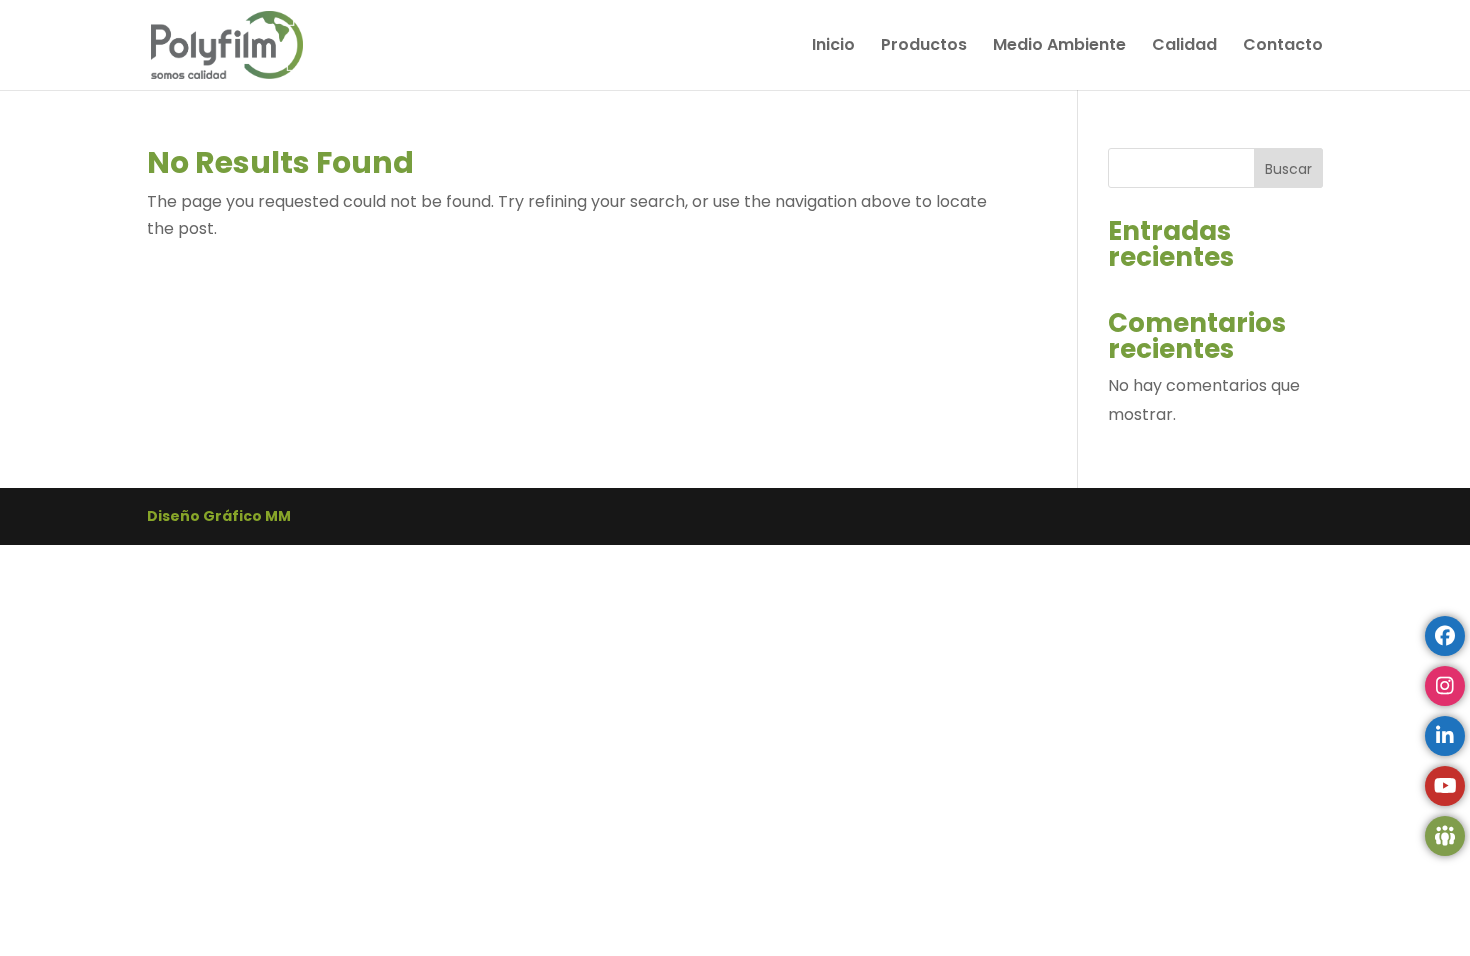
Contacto (1283, 47)
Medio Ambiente (1059, 47)
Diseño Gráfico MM (219, 516)
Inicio (833, 47)
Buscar (1288, 169)
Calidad (1184, 47)
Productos (924, 47)
